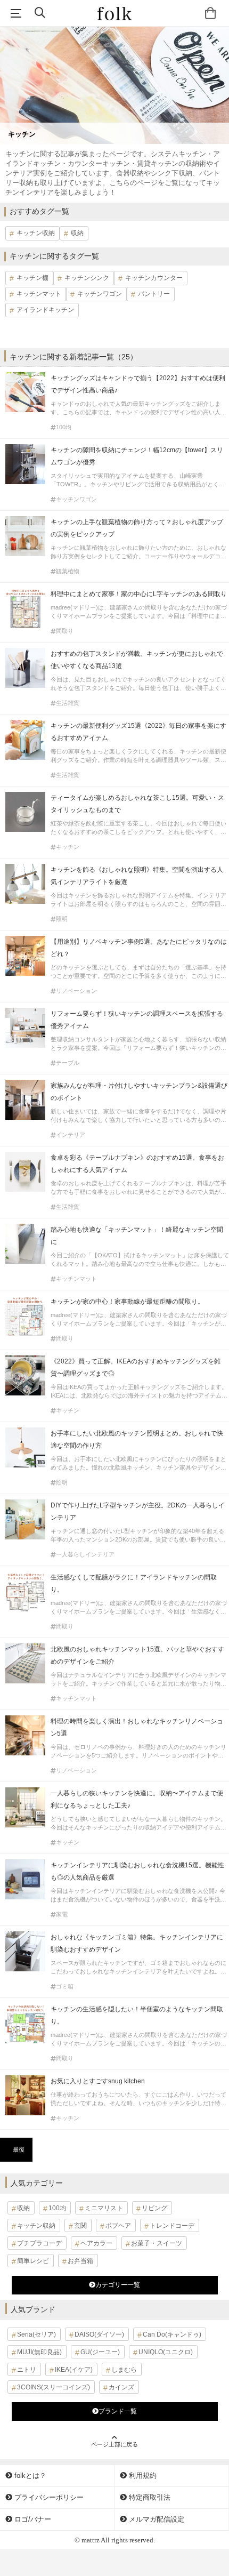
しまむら (124, 2370)
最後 (19, 2149)
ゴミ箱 (65, 1987)
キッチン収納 (36, 233)
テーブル (68, 1063)
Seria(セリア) (36, 2334)
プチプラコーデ (39, 2243)
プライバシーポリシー (48, 2497)
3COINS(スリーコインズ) (54, 2387)
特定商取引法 (149, 2497)
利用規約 (142, 2475)
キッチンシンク (87, 278)
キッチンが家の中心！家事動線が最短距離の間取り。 (127, 1302)
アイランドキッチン (45, 310)
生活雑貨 (68, 703)
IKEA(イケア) (74, 2370)
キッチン (68, 847)
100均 (64, 427)
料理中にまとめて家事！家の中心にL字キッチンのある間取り (139, 594)
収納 (77, 233)
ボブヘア (118, 2226)
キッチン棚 (32, 278)
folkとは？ (29, 2475)
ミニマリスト (104, 2208)
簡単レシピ (33, 2261)
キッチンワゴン (100, 294)
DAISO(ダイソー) (99, 2334)
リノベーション (76, 991)
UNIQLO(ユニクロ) (166, 2352)
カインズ (121, 2387)
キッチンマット (39, 294)
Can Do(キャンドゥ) (172, 2334)
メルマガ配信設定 (156, 2519)
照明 (62, 919)
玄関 (80, 2226)
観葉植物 (68, 571)
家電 (62, 1915)
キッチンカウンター (154, 278)
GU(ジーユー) (100, 2352)
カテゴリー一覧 (118, 2285)
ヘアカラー (96, 2243)
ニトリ (27, 2370)
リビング (154, 2208)
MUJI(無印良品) (39, 2352)
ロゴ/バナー (32, 2519)
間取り (65, 631)
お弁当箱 (80, 2261)
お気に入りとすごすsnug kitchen (98, 2081)
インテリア (71, 1135)
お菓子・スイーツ (157, 2243)
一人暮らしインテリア (85, 1555)
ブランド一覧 (118, 2411)
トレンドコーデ (172, 2226)
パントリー (154, 294)
